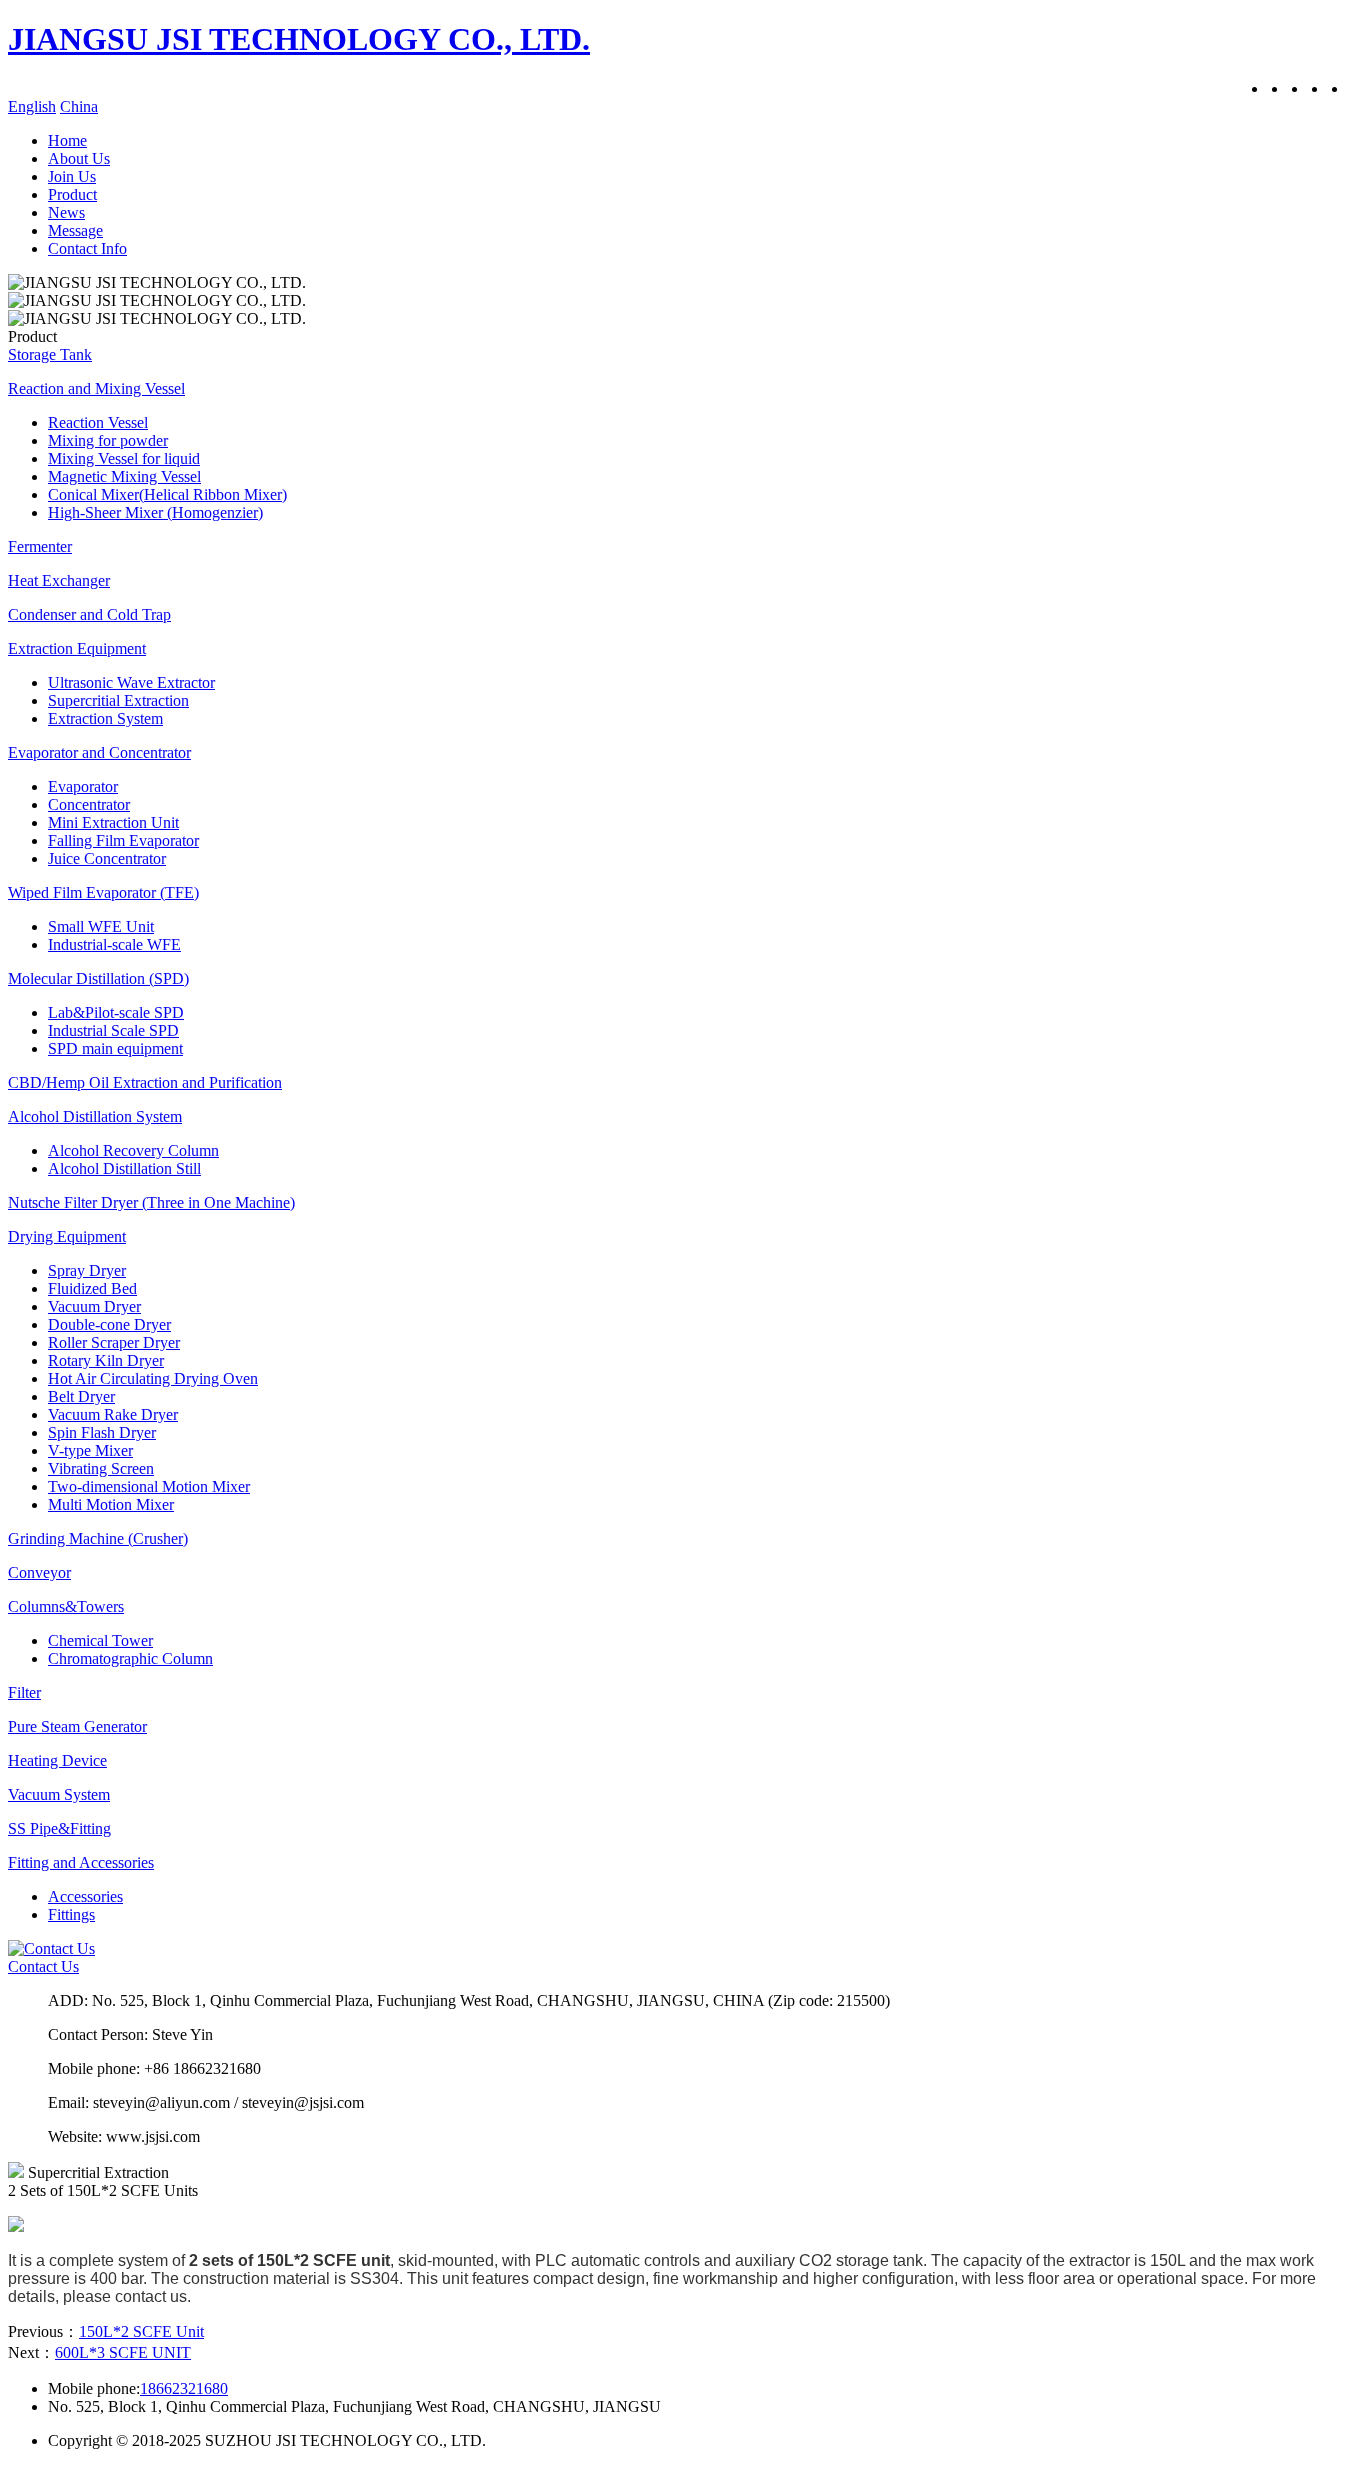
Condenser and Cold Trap (89, 614)
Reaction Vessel (98, 422)
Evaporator (83, 786)
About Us (79, 158)
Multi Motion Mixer (111, 1504)
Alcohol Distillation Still (124, 1168)
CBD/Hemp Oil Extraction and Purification (145, 1082)
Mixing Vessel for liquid (124, 458)
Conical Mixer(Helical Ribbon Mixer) (167, 494)
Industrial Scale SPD (113, 1030)
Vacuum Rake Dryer (113, 1414)
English (32, 106)
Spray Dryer (87, 1270)
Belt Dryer (81, 1396)
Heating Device (57, 1760)
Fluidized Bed (92, 1288)
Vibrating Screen (101, 1468)
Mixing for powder (108, 440)
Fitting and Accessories (81, 1862)
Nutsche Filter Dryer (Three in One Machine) (151, 1202)
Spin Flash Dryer (102, 1432)
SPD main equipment (115, 1048)
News (66, 212)
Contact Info (87, 248)
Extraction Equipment (77, 648)
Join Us (72, 176)
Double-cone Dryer (109, 1324)
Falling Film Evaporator (123, 840)
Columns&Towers (66, 1606)
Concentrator (89, 804)
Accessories (85, 1896)
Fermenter (40, 546)
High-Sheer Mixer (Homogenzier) (155, 512)
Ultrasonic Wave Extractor (131, 682)
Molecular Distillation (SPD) (98, 978)
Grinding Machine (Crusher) (98, 1538)
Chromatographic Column (130, 1658)
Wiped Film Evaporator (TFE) (103, 892)
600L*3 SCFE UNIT (123, 2352)
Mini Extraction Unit (113, 822)
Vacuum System (59, 1794)
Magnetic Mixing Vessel (124, 476)
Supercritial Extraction (118, 700)
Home (67, 140)
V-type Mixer (90, 1450)
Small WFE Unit (101, 926)
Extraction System (105, 718)
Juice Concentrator (107, 858)
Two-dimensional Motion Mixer (149, 1486)
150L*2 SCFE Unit (141, 2331)
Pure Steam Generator (77, 1726)
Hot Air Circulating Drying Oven (153, 1378)
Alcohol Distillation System (95, 1116)
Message (75, 230)
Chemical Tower (100, 1640)
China (79, 106)
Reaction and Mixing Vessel (96, 388)
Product (72, 194)
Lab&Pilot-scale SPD (116, 1012)
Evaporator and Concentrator (99, 752)
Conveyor (39, 1572)
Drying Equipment (67, 1236)
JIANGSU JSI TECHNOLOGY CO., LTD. (299, 39)
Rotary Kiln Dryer (106, 1360)
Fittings (71, 1914)
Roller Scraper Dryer (114, 1342)
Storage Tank (50, 354)
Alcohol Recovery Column (133, 1150)
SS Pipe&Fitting (59, 1828)
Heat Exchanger (59, 580)
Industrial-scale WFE (114, 944)
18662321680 (184, 2388)
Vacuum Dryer (94, 1306)
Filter (24, 1692)
